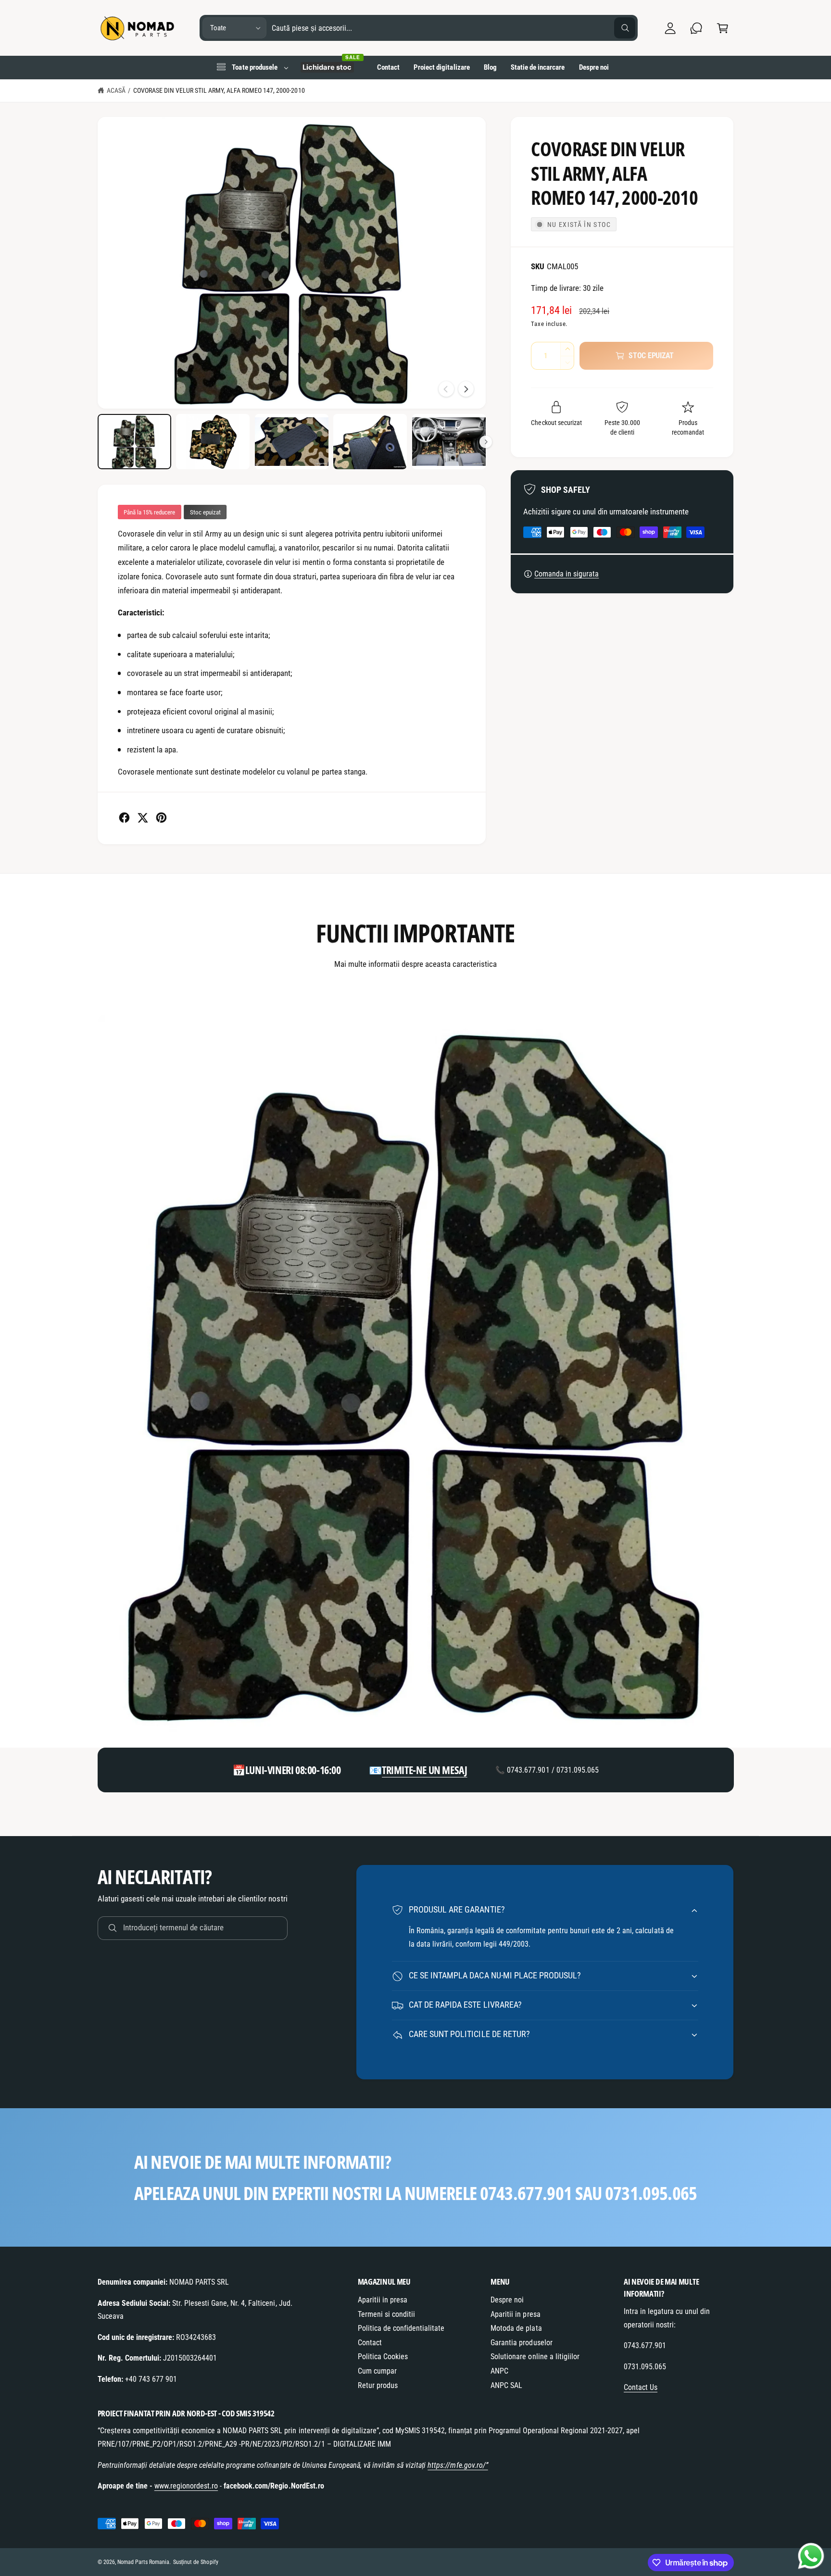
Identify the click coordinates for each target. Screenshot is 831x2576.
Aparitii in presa (383, 2300)
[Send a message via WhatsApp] (811, 2556)
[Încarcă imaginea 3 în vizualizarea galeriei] (292, 442)
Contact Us (641, 2387)
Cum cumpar (377, 2371)
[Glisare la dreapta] (466, 389)
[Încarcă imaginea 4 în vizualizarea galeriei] (370, 442)
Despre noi (507, 2300)
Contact (370, 2343)
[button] (723, 28)
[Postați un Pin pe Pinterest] (161, 818)
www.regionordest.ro (186, 2486)
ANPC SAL (506, 2385)
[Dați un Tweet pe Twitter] (143, 818)
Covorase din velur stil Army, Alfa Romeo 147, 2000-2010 (219, 90)
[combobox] (454, 28)
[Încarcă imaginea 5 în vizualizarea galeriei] (449, 442)
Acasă (116, 90)
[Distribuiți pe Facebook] (124, 818)
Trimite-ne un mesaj (424, 1770)
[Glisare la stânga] (446, 389)
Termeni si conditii (386, 2314)
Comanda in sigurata (567, 574)
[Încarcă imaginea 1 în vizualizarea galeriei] (134, 442)
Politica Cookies (383, 2357)
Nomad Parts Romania (143, 2562)
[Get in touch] (697, 28)
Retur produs (378, 2385)
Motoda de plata (516, 2328)
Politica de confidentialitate (401, 2328)
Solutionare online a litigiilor (535, 2357)
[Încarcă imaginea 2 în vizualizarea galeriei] (213, 442)
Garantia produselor (521, 2343)
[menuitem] (252, 67)
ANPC (499, 2371)
